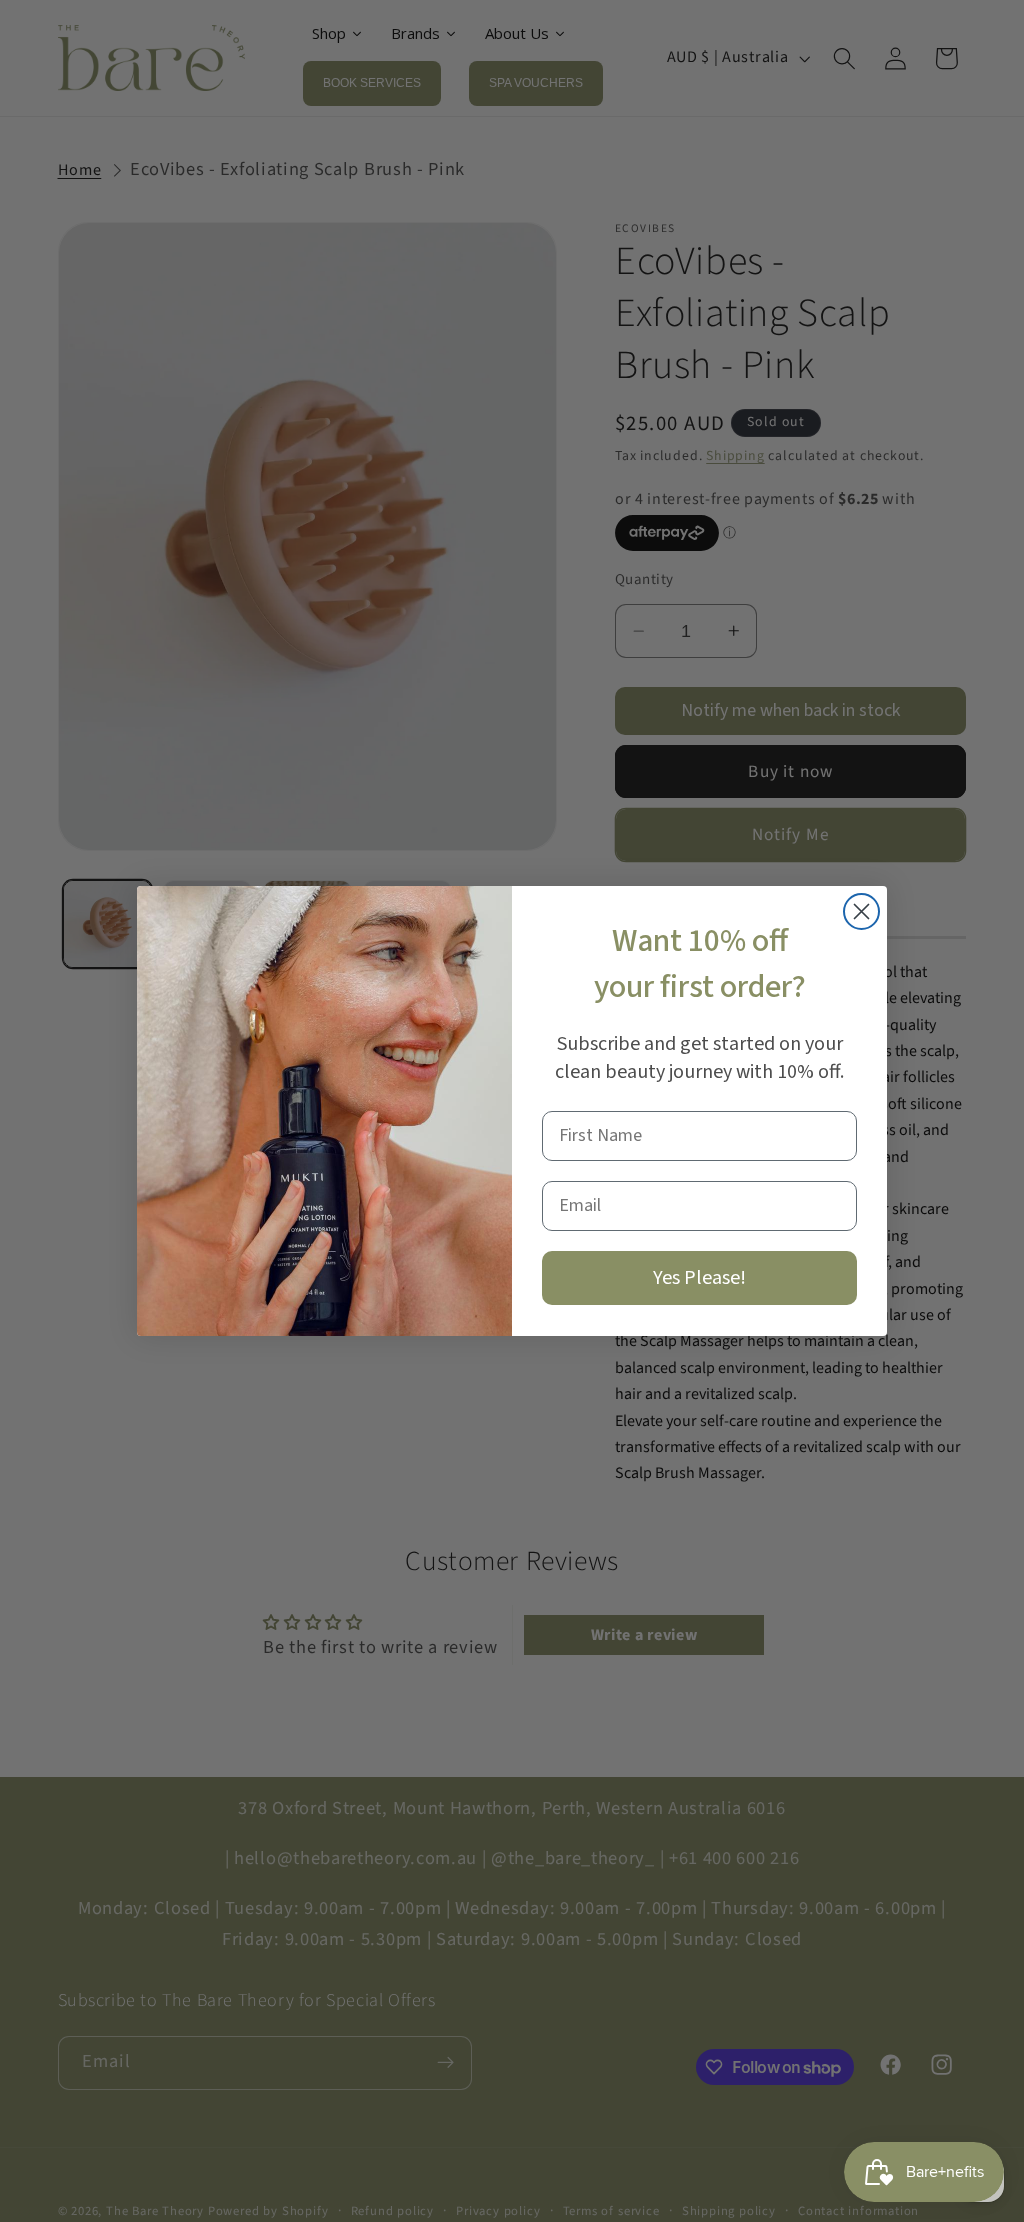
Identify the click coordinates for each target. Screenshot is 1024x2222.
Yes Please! (699, 1278)
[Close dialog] (861, 911)
